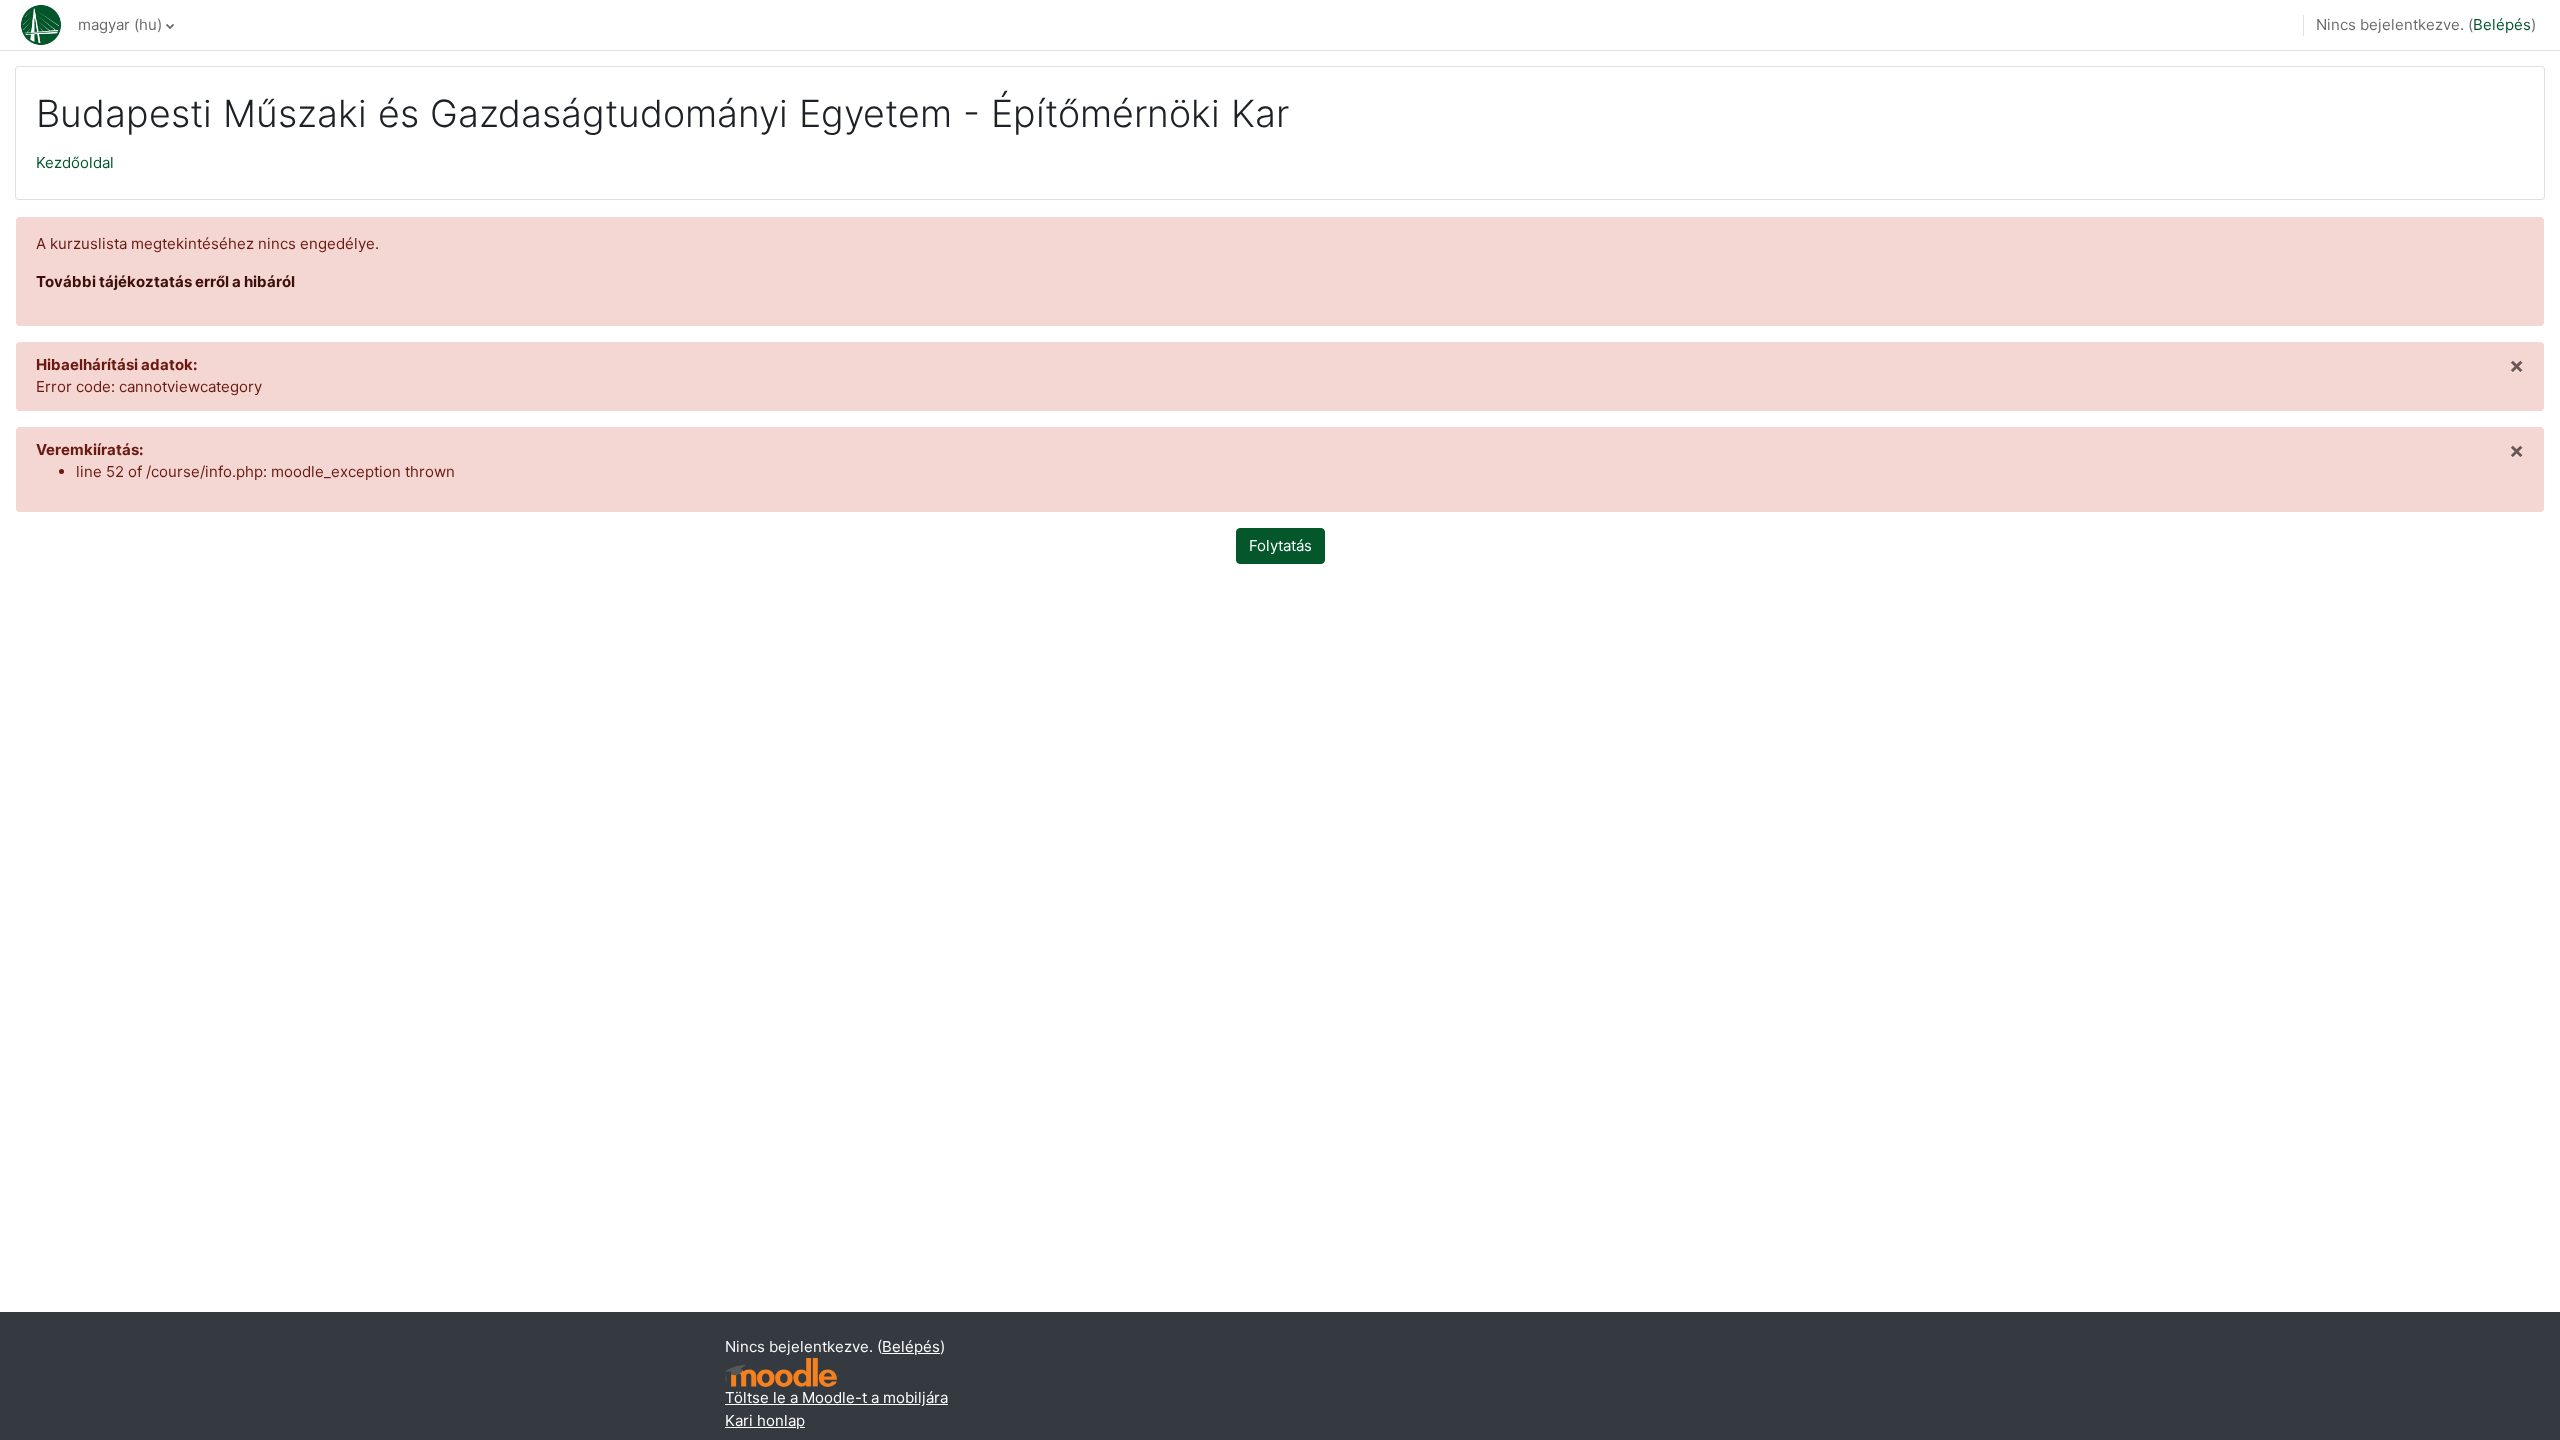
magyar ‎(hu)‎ (120, 24)
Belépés (2502, 24)
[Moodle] (781, 1372)
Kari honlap (765, 1420)
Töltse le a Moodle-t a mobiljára (836, 1397)
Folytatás (1280, 545)
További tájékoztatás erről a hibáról (165, 281)
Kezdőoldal (75, 162)
